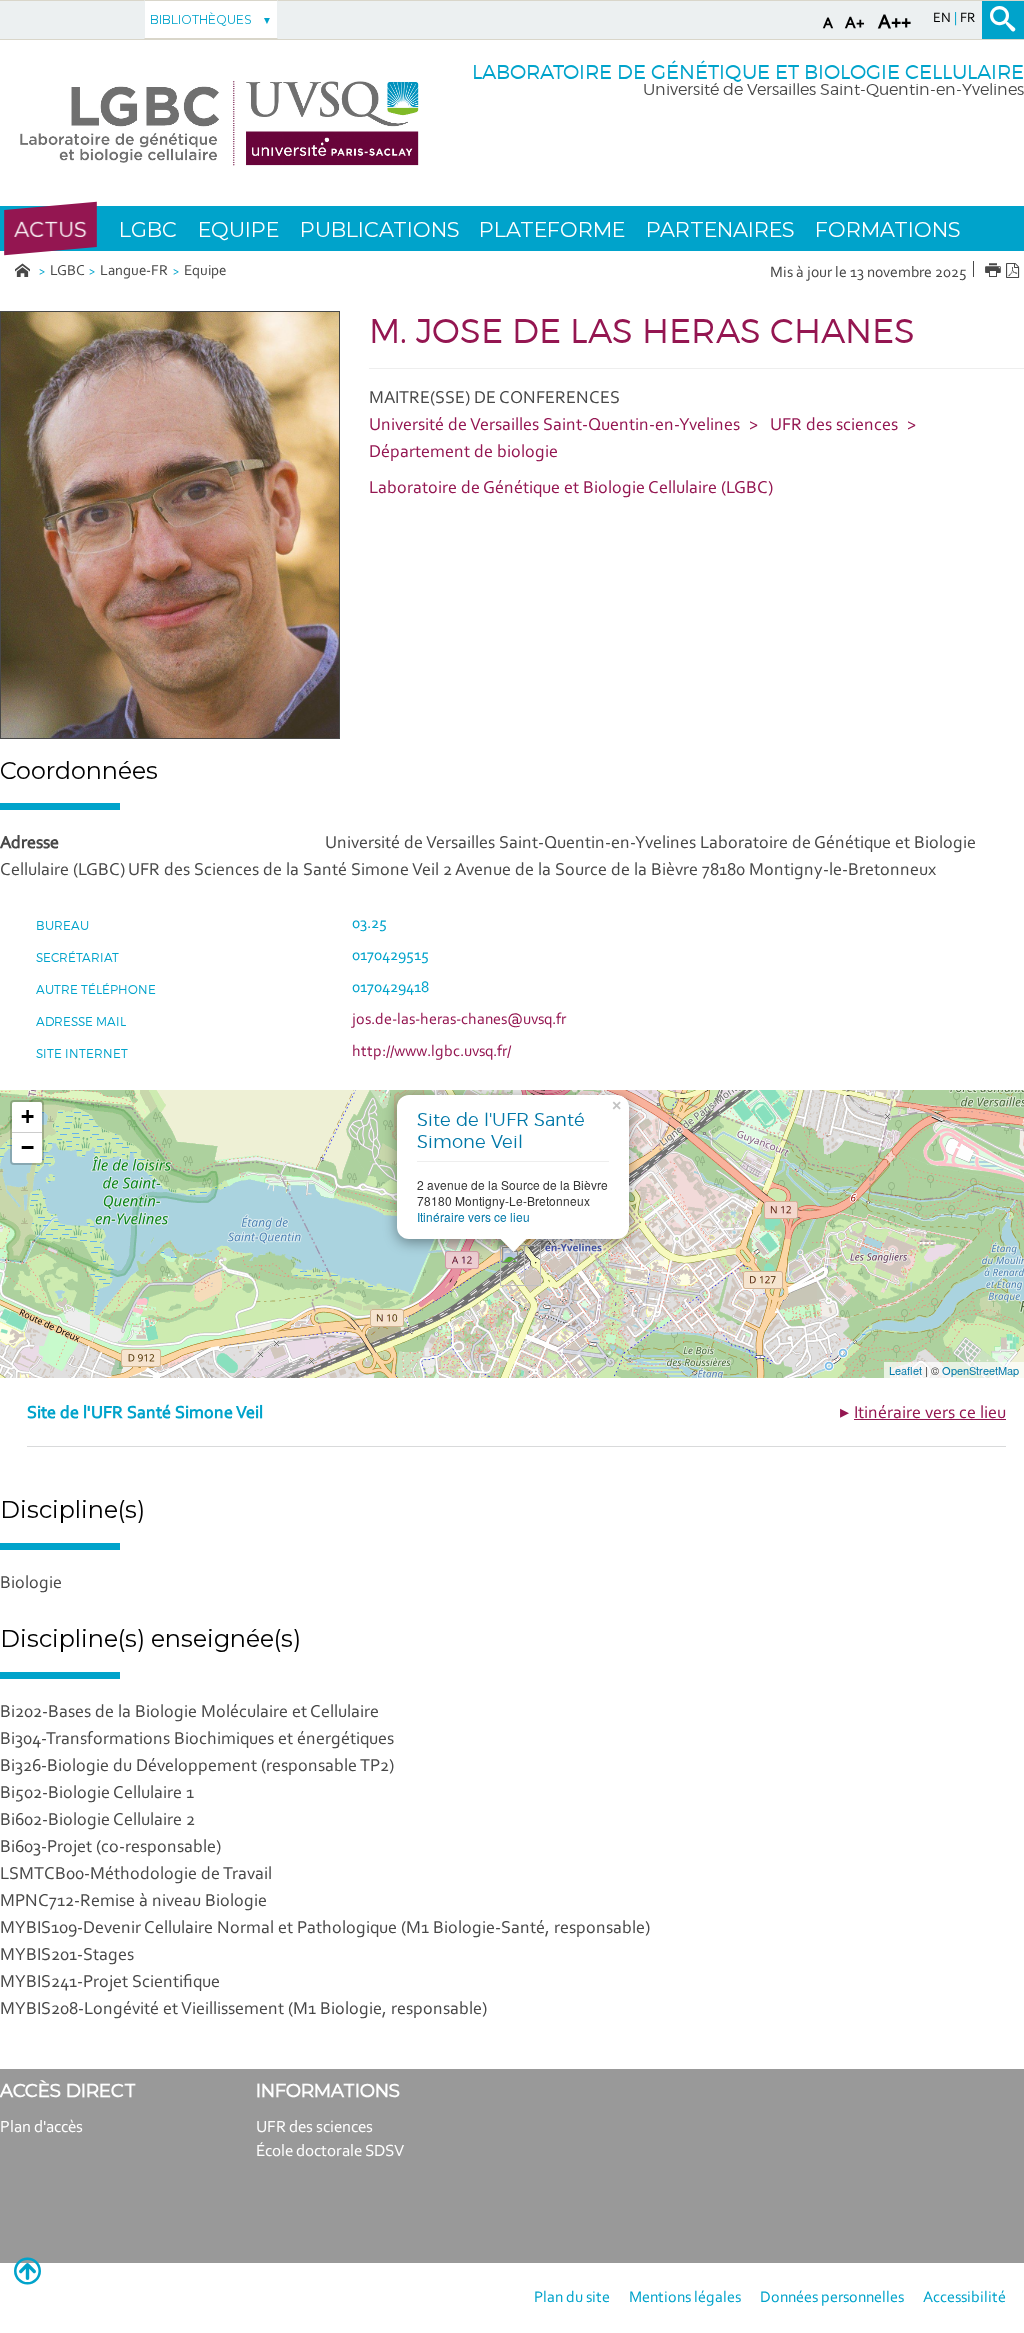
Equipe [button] (238, 229)
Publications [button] (379, 229)
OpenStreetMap (980, 1370)
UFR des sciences (834, 426)
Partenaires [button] (720, 229)
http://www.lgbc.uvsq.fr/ (431, 1052)
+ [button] (27, 1116)
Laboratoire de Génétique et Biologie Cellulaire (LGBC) (571, 489)
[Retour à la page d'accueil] (219, 123)
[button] (50, 228)
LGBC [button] (148, 229)
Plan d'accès (41, 2127)
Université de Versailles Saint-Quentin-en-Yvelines (554, 426)
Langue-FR (134, 271)
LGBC (67, 271)
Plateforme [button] (552, 229)
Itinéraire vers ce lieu (473, 1216)
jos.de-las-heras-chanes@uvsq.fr (459, 1020)
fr (967, 19)
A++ (894, 23)
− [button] (27, 1147)
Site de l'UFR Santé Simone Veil (501, 1130)
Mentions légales (685, 2298)
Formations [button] (887, 229)
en (943, 19)
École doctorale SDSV (330, 2151)
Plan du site (572, 2298)
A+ (855, 23)
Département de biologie (463, 453)
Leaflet (905, 1370)
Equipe (205, 271)
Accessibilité (964, 2298)
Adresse (29, 844)
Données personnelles (832, 2298)
